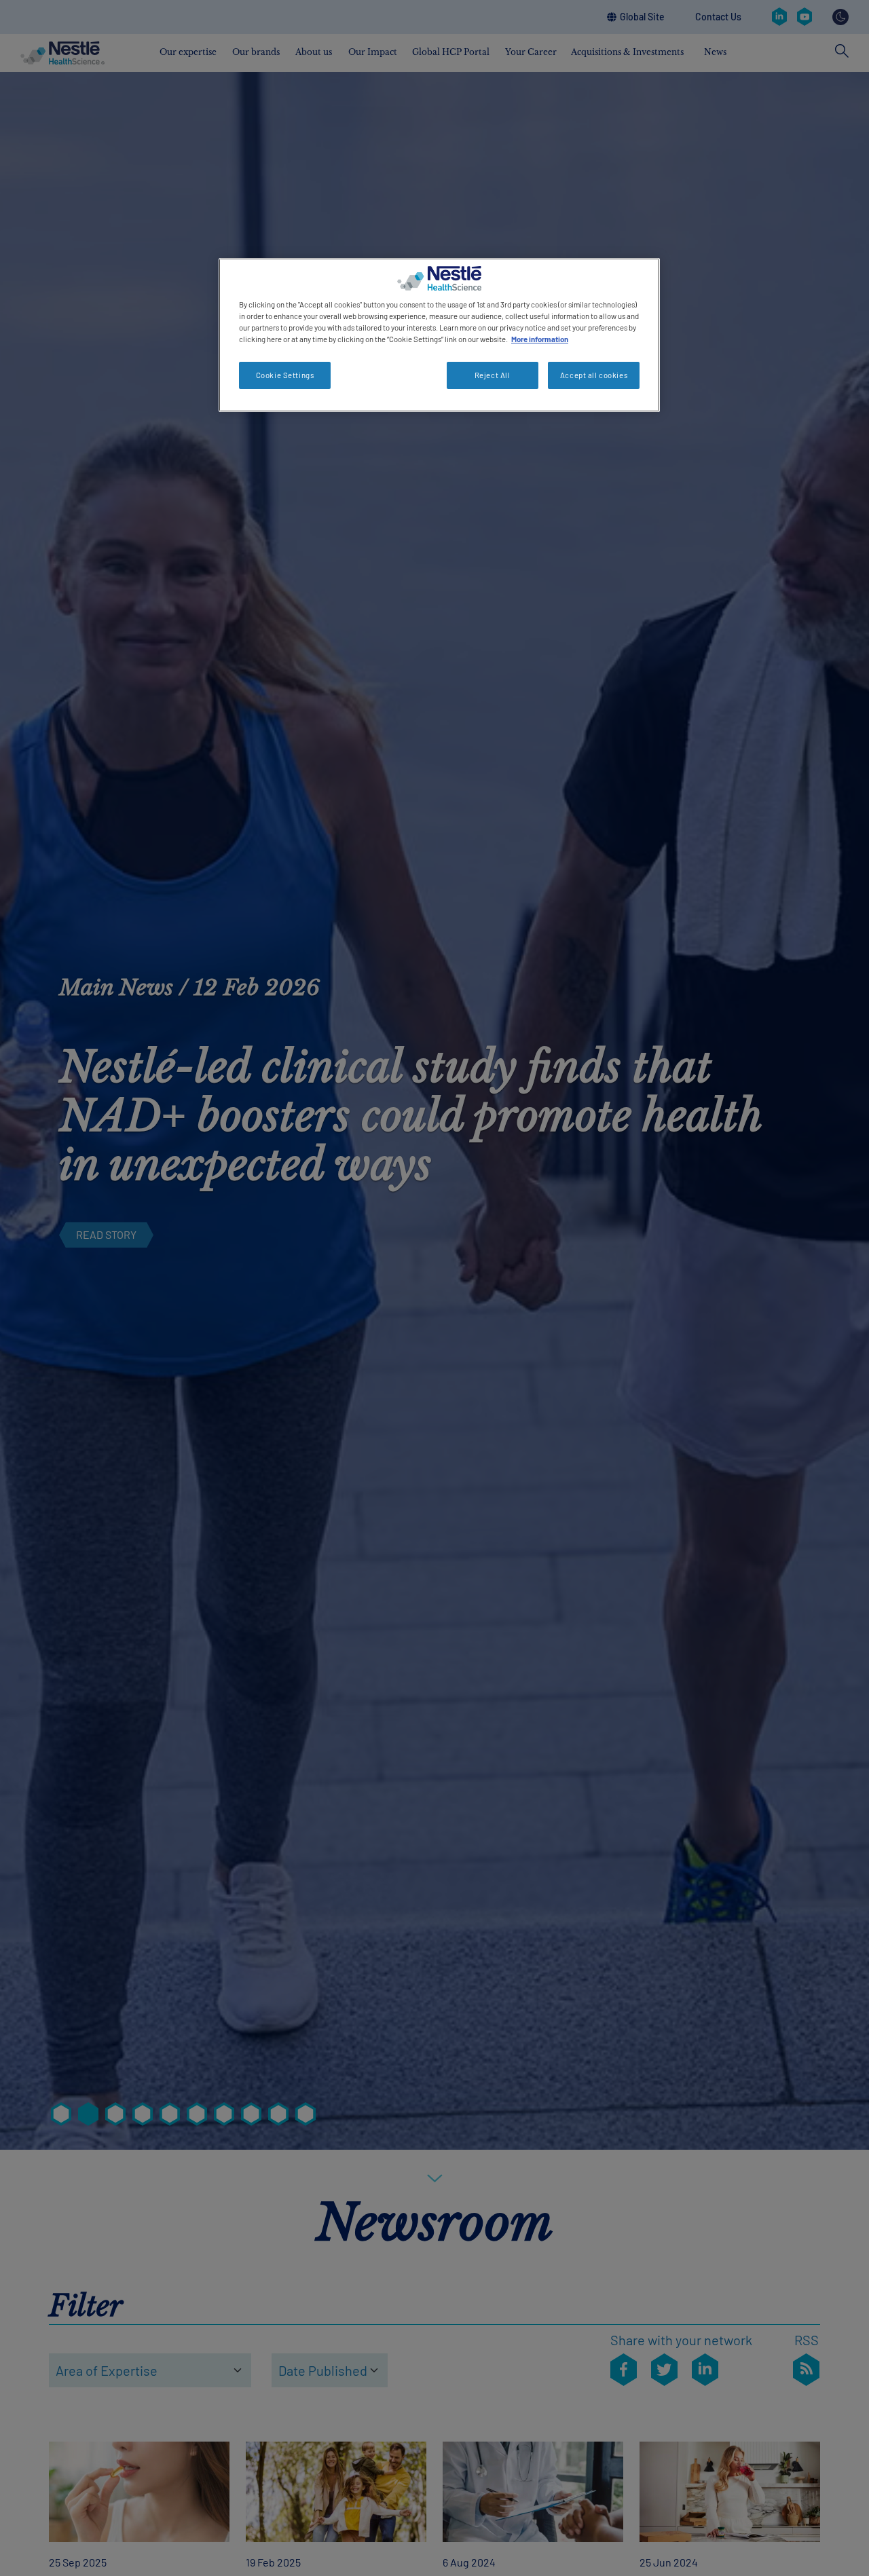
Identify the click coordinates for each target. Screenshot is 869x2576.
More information (540, 339)
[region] (439, 335)
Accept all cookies (594, 375)
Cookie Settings (285, 375)
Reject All (493, 375)
